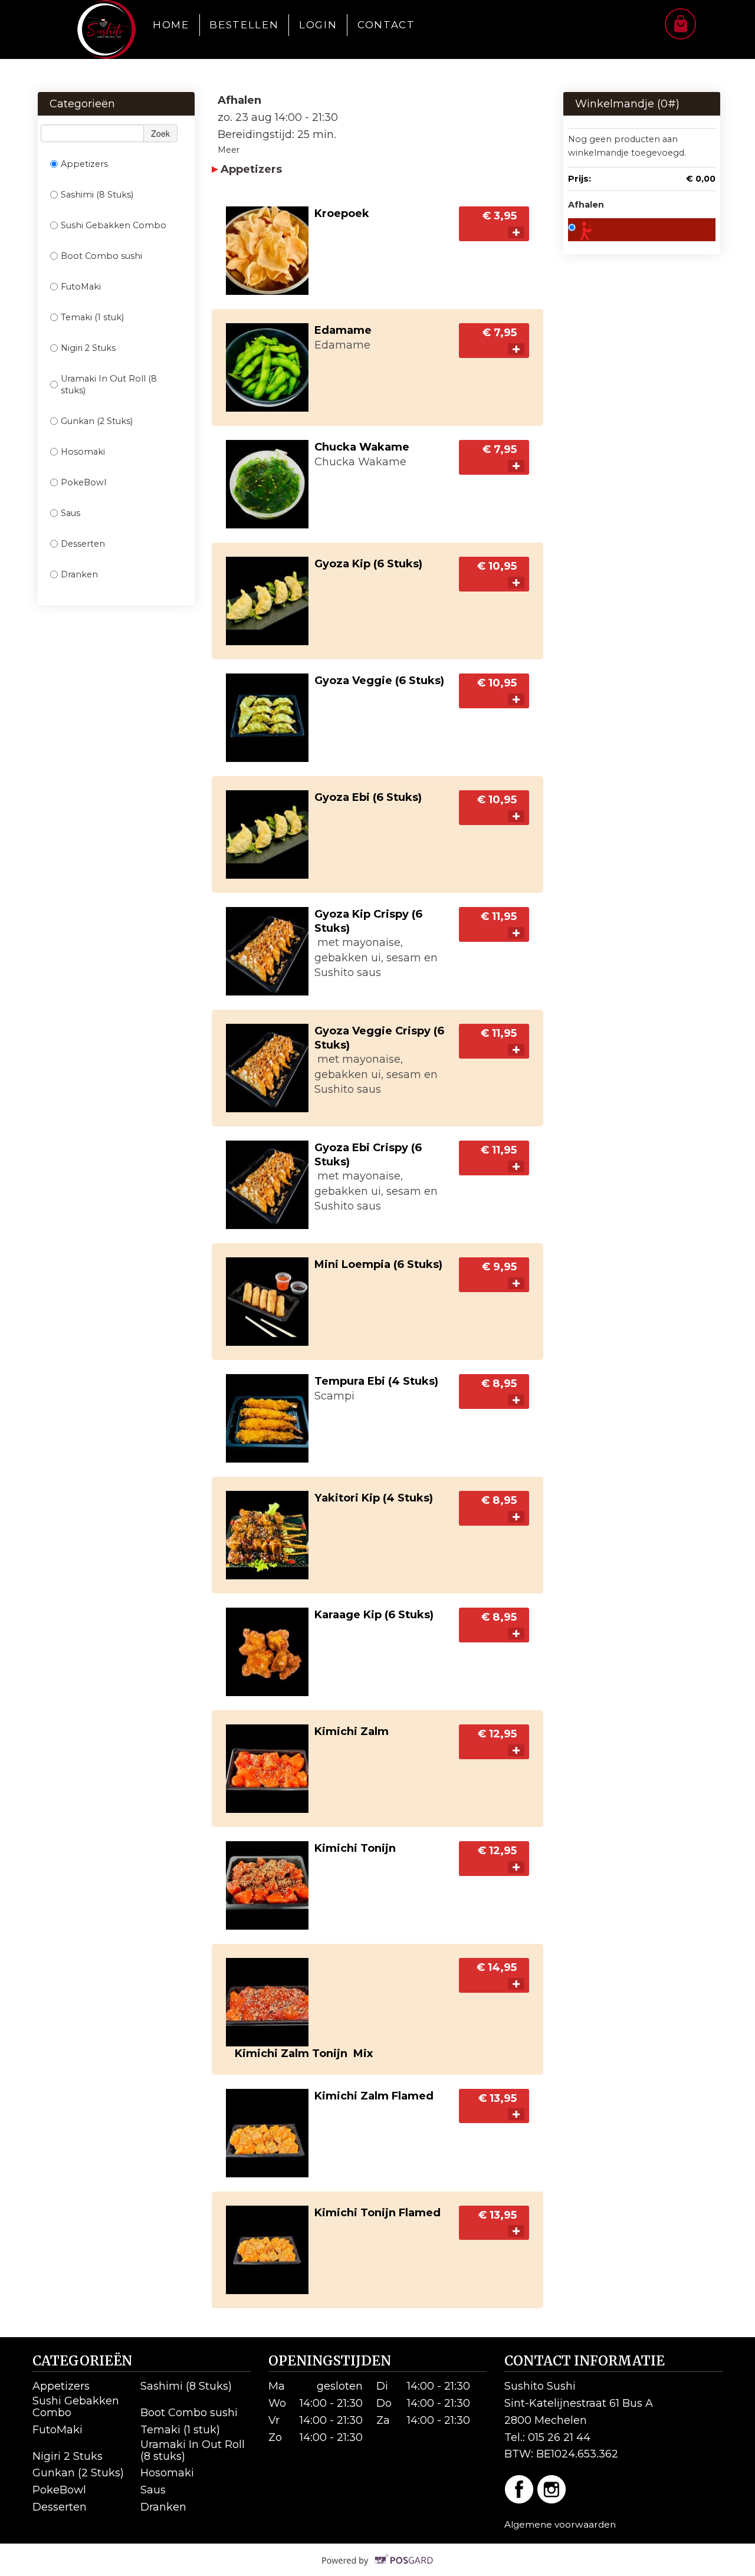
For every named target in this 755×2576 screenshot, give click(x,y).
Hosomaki (83, 452)
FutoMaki (81, 287)
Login (318, 25)
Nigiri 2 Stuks (88, 348)
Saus (70, 513)
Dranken (79, 574)
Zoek (160, 133)
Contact (386, 25)
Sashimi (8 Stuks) (97, 195)
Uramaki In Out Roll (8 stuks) (109, 385)
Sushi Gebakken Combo (114, 225)
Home (171, 25)
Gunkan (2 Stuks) (97, 421)
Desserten (83, 544)
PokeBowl (83, 482)
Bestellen (244, 25)
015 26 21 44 (559, 2437)
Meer (229, 150)
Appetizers (84, 164)
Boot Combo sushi (101, 256)
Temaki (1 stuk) (92, 317)
